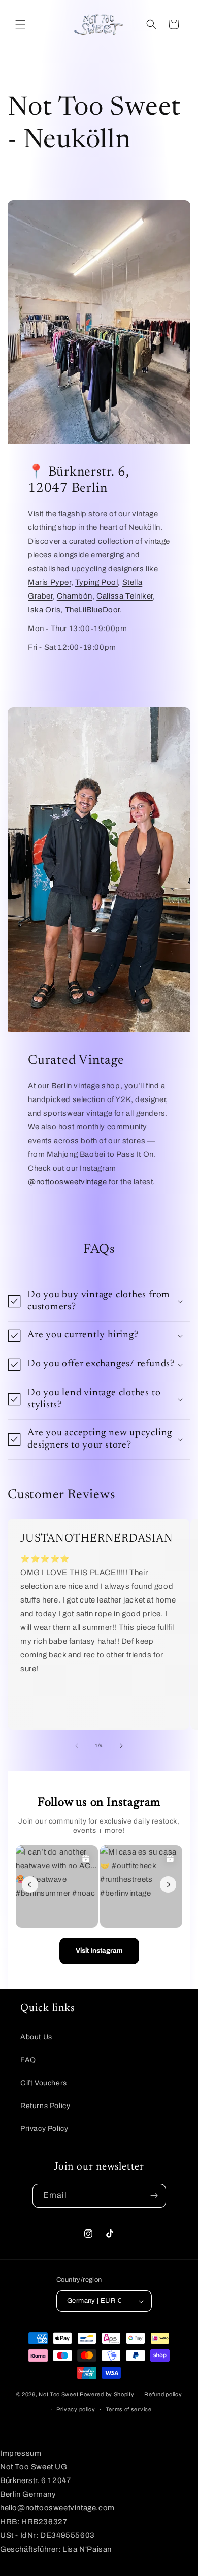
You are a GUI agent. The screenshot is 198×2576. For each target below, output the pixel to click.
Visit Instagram (99, 1951)
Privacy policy (76, 2409)
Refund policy (163, 2394)
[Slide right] (121, 1746)
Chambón (75, 596)
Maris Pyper (49, 582)
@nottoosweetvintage (67, 1182)
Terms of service (129, 2409)
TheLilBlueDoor (92, 610)
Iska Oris (44, 610)
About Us (36, 2037)
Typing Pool (97, 582)
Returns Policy (45, 2106)
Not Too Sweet (58, 2394)
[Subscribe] (154, 2196)
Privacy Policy (44, 2129)
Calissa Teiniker (125, 596)
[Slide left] (77, 1746)
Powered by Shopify (107, 2394)
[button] (20, 24)
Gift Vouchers (44, 2083)
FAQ (28, 2060)
